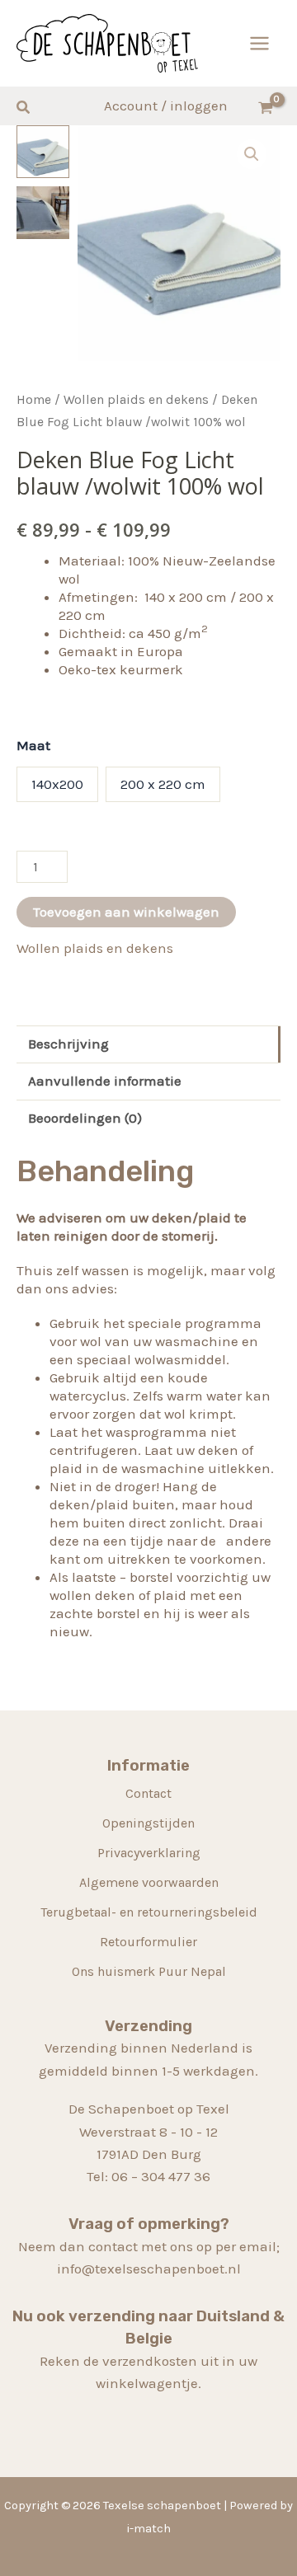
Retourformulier (148, 1942)
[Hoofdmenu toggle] (259, 43)
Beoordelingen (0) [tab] (85, 1118)
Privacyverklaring (149, 1853)
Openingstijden (148, 1823)
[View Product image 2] (43, 213)
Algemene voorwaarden (149, 1882)
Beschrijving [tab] (68, 1044)
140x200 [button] (57, 784)
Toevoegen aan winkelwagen (126, 912)
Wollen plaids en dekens (136, 400)
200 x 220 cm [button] (163, 784)
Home (34, 400)
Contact (148, 1793)
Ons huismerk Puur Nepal (149, 1971)
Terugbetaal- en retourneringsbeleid (149, 1912)
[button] (24, 108)
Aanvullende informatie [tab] (105, 1081)
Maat (33, 745)
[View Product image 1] (43, 152)
